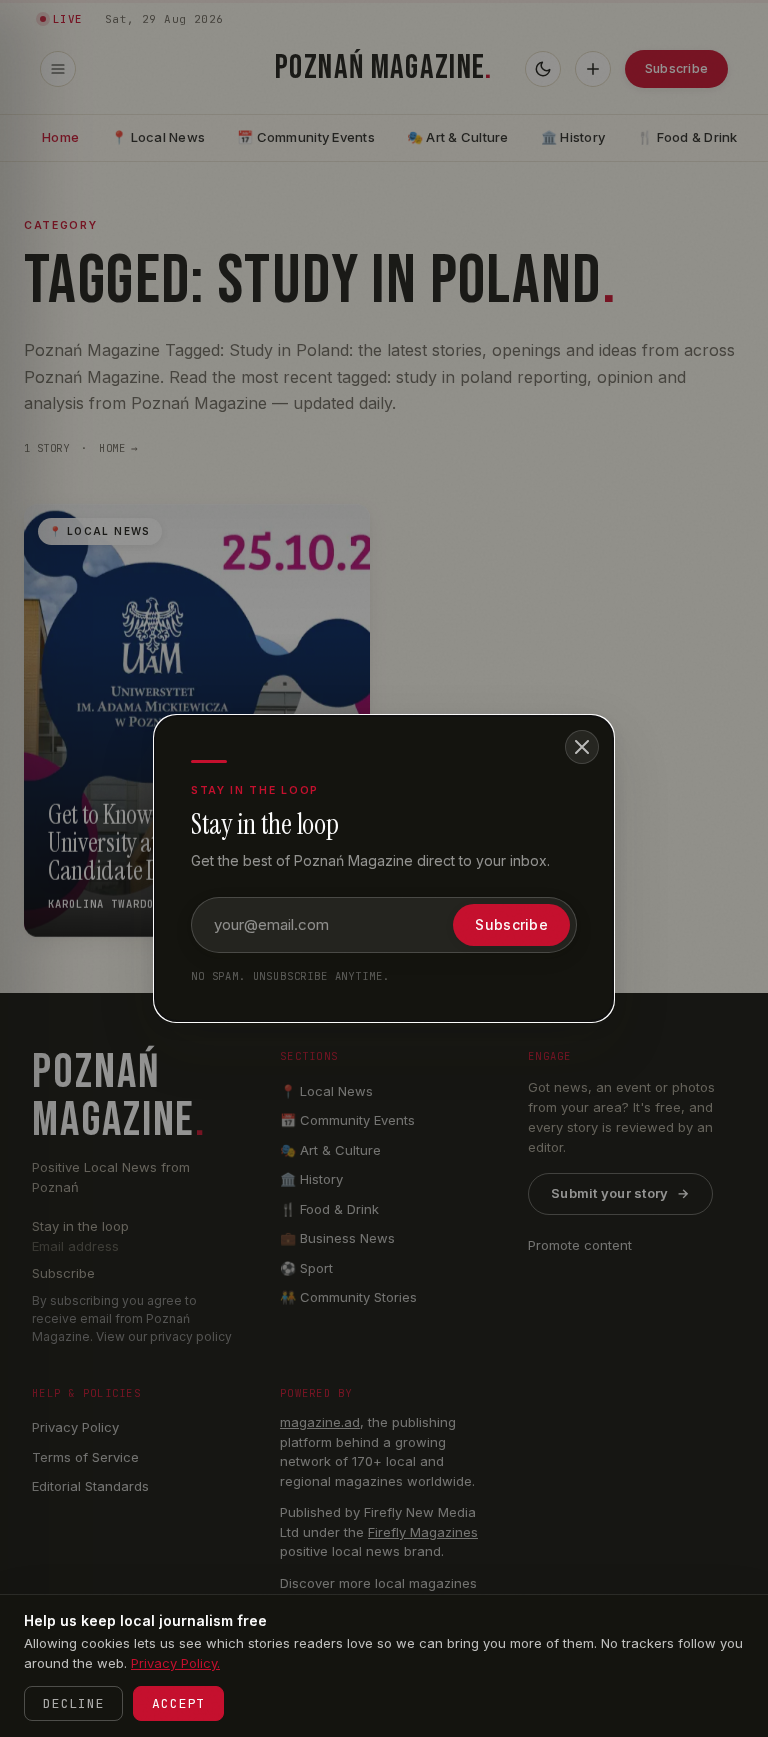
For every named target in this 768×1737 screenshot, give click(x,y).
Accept (178, 1703)
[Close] (582, 747)
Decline (73, 1703)
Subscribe (511, 924)
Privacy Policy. (175, 1663)
